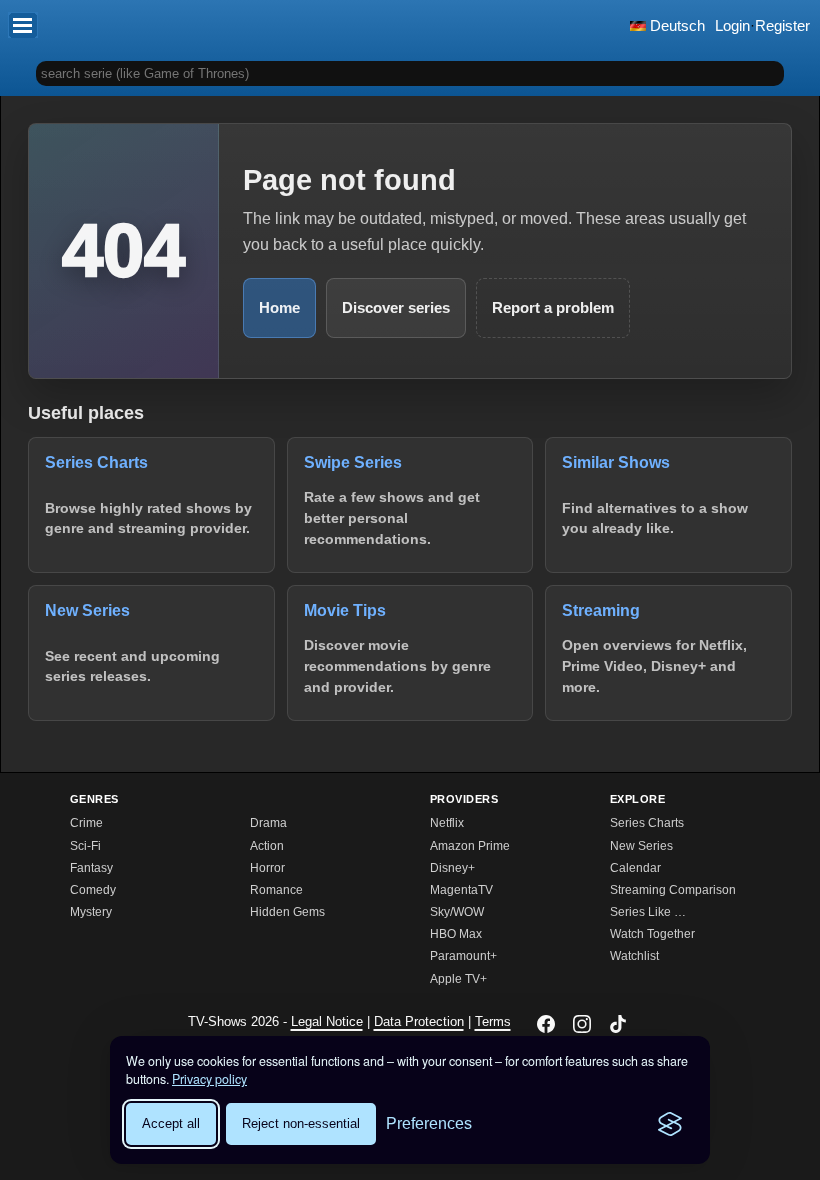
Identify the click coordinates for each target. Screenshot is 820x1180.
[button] (23, 25)
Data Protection (419, 1021)
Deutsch (675, 25)
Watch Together (652, 934)
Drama (268, 823)
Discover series (396, 308)
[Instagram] (582, 1024)
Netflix (447, 823)
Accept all (171, 1123)
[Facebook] (546, 1024)
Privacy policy (209, 1079)
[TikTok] (618, 1024)
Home (279, 308)
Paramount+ (463, 956)
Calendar (635, 868)
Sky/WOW (457, 912)
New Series (641, 846)
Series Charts (647, 823)
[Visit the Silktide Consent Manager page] (670, 1124)
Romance (276, 890)
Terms (493, 1021)
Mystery (91, 912)
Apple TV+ (458, 979)
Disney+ (452, 868)
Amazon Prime (470, 846)
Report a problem (553, 308)
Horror (267, 868)
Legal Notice (327, 1021)
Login (732, 25)
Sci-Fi (85, 846)
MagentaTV (461, 890)
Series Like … (648, 912)
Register (782, 25)
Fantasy (91, 868)
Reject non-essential (301, 1123)
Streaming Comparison (673, 890)
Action (267, 846)
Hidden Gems (287, 912)
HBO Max (456, 934)
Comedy (93, 890)
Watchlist (634, 956)
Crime (86, 823)
